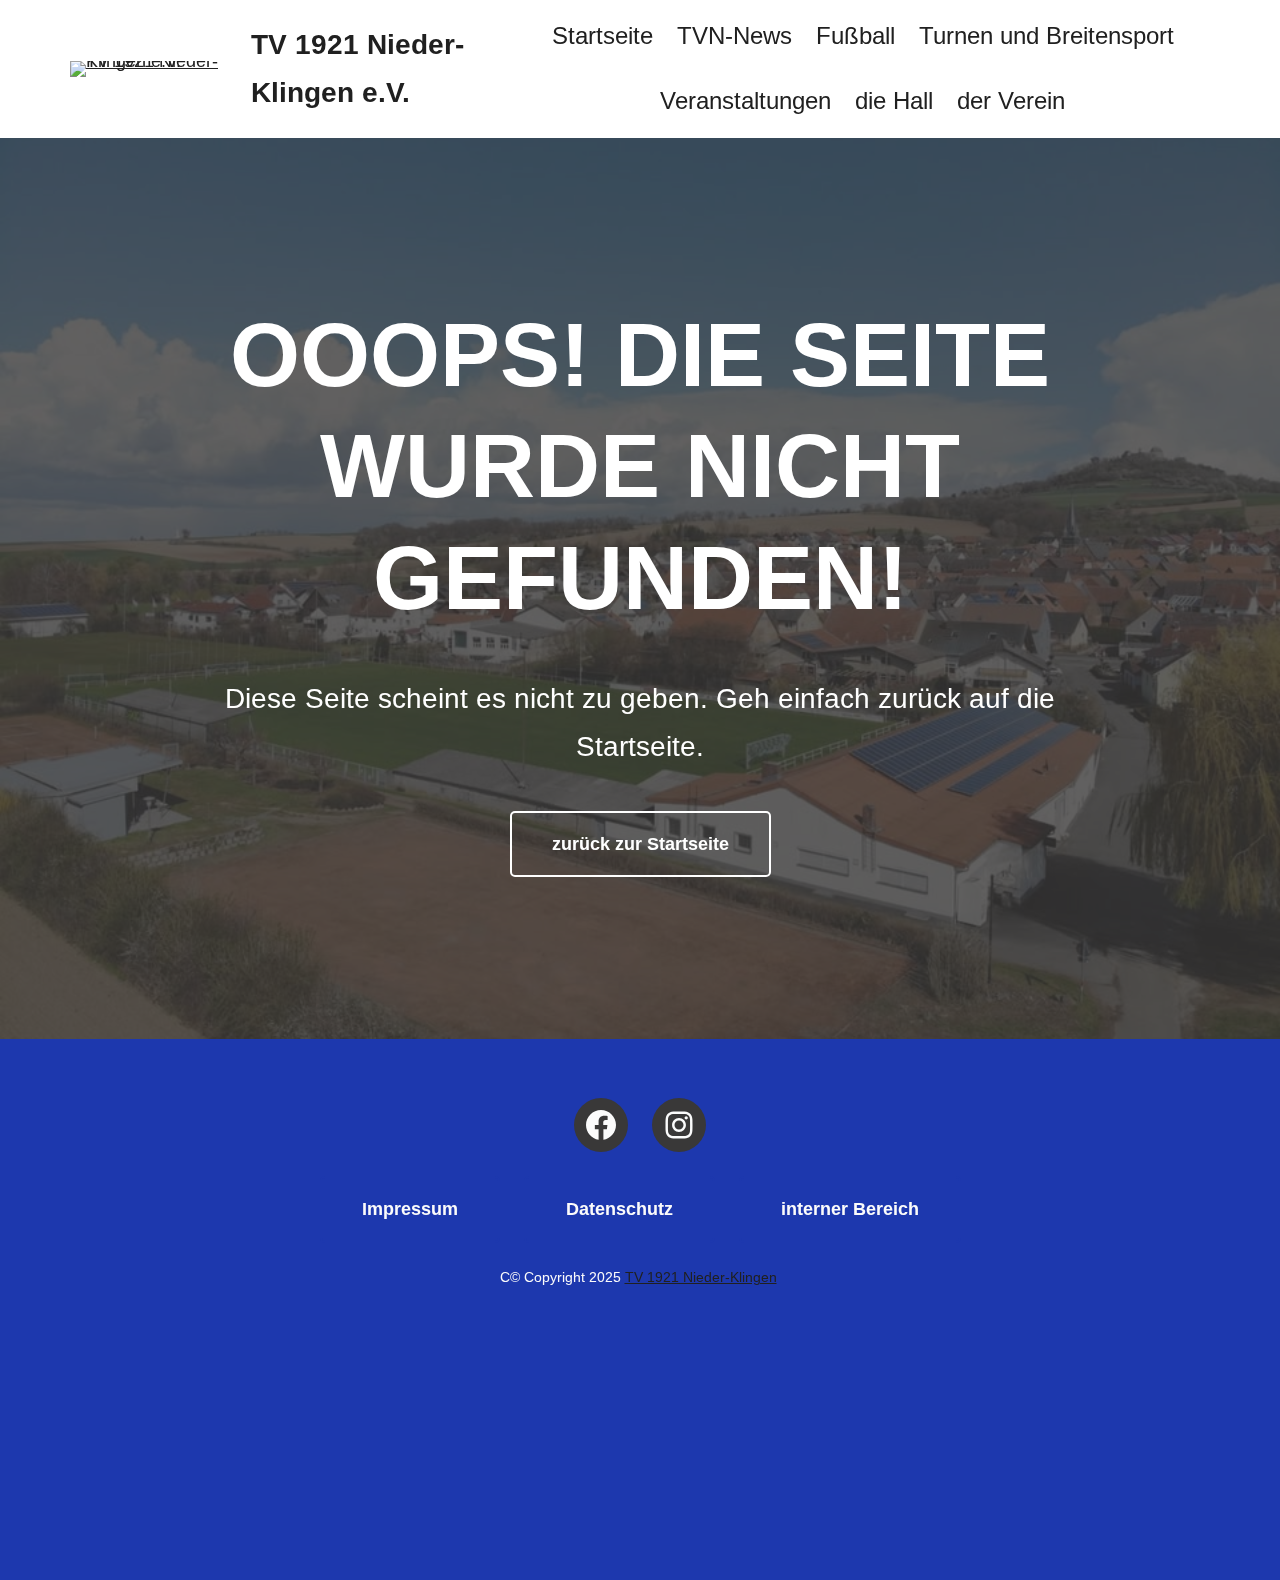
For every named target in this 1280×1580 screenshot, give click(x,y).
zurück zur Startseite (640, 844)
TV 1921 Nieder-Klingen (701, 1277)
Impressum (410, 1209)
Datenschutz (619, 1209)
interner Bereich (850, 1209)
